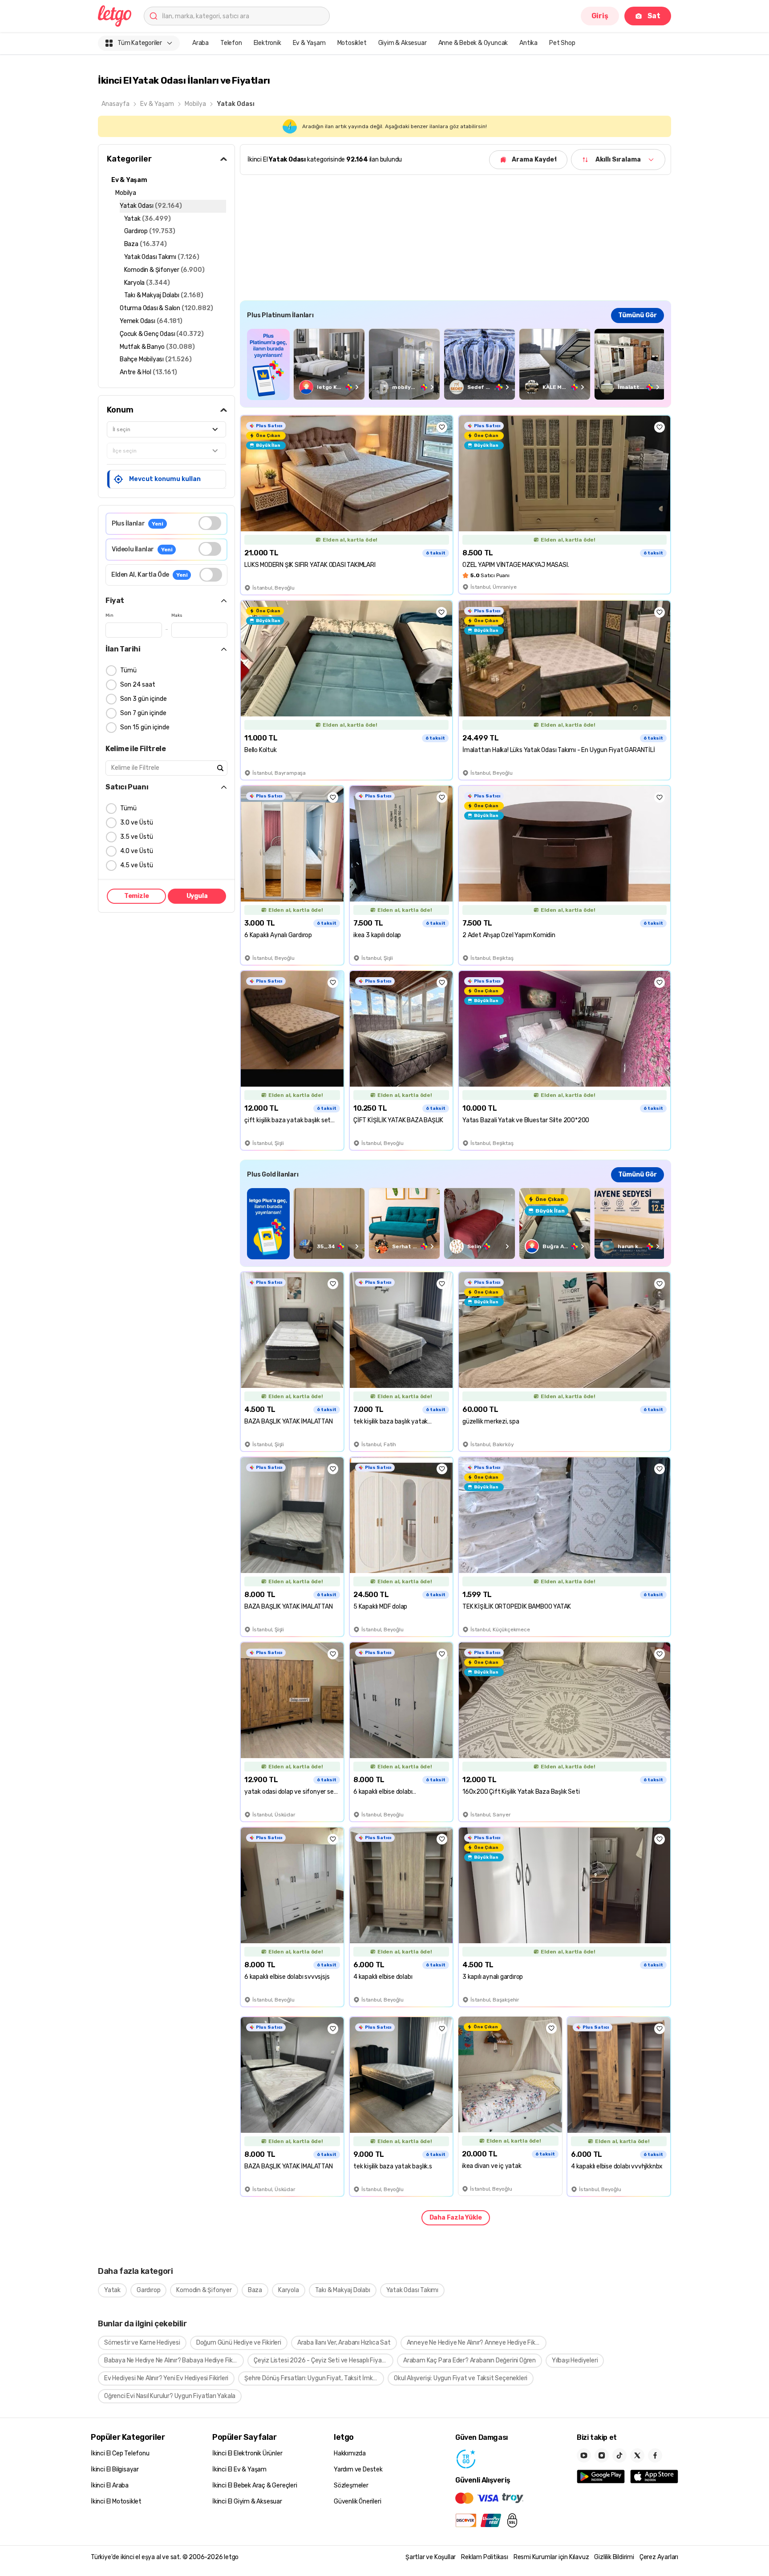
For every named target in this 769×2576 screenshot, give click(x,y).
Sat (654, 16)
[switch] (210, 523)
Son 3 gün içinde (144, 699)
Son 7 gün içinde (143, 713)
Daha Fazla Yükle (456, 2218)
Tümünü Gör (637, 315)
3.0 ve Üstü (137, 823)
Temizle (137, 896)
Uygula (197, 896)
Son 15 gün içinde (145, 727)
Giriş (600, 16)
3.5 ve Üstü (137, 837)
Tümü (128, 670)
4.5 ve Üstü (137, 865)
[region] (455, 364)
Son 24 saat (138, 685)
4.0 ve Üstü (137, 851)
